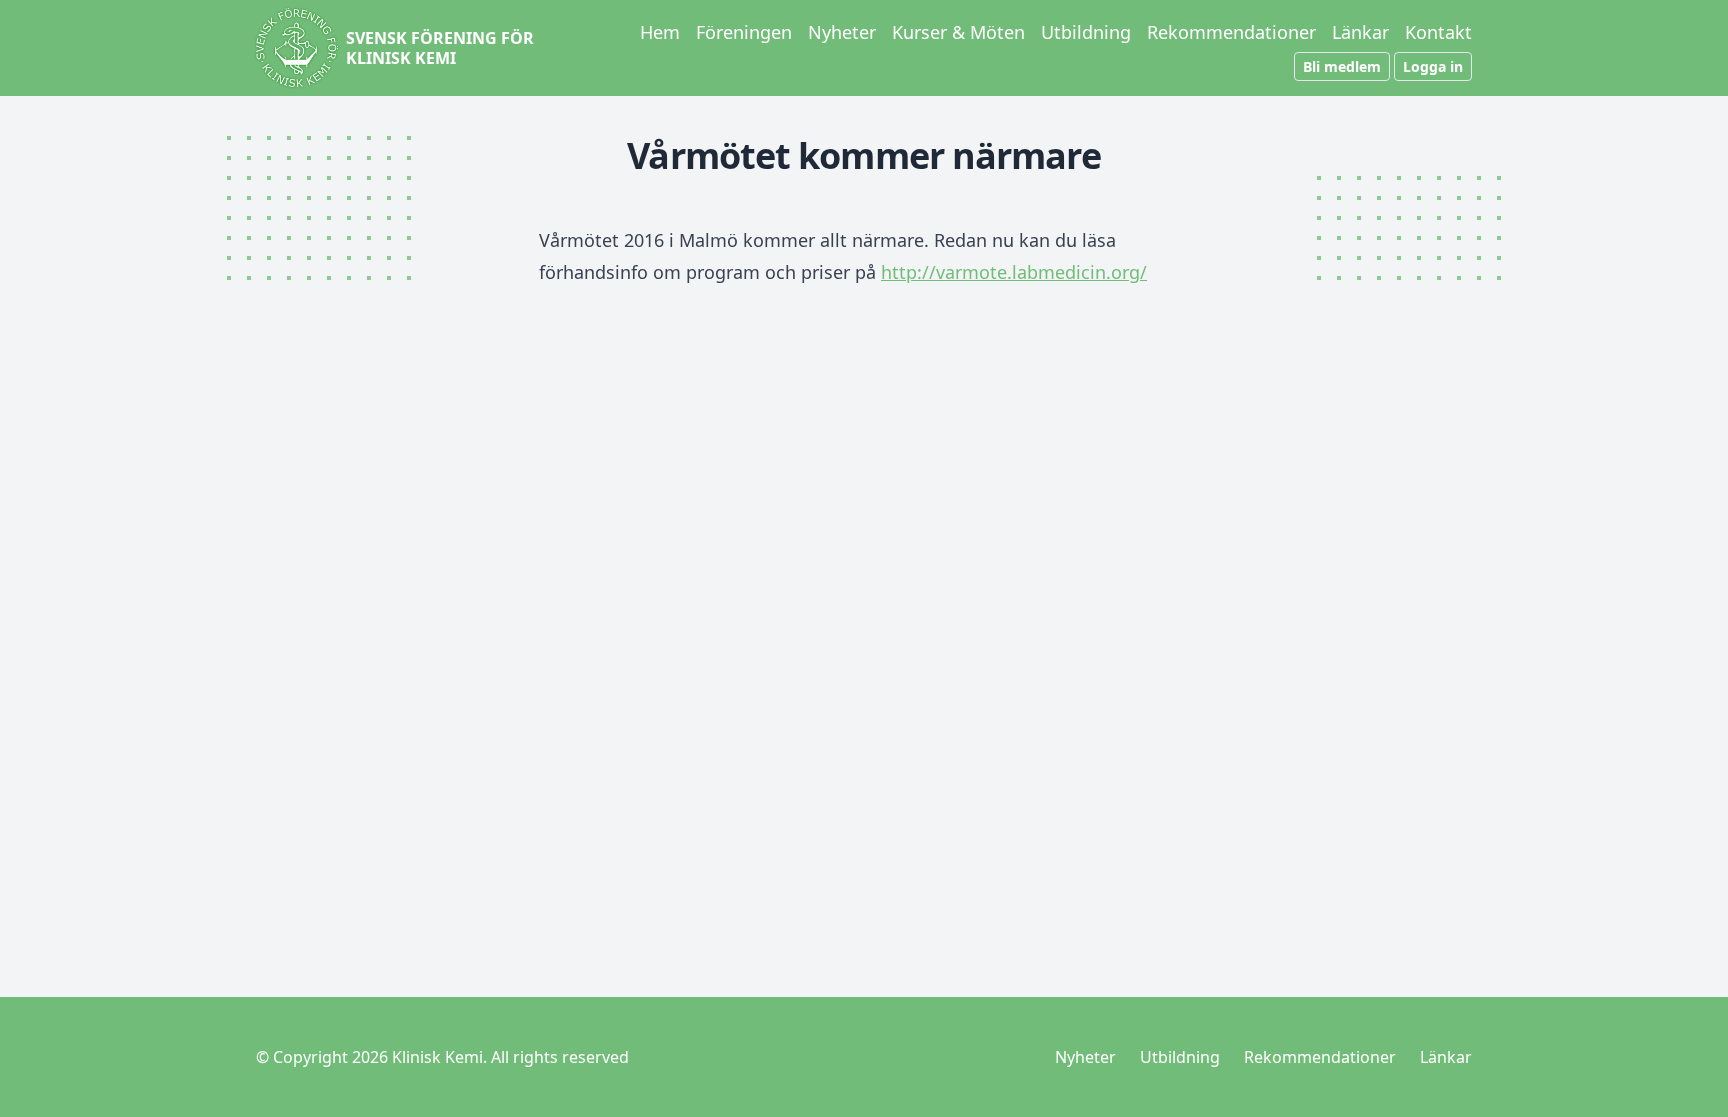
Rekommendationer (1231, 32)
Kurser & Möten (958, 32)
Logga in (1433, 66)
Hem (660, 32)
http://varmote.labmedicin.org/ (1014, 272)
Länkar (1360, 32)
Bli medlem (1342, 66)
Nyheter (842, 32)
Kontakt (1438, 32)
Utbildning (1086, 32)
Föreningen (744, 32)
